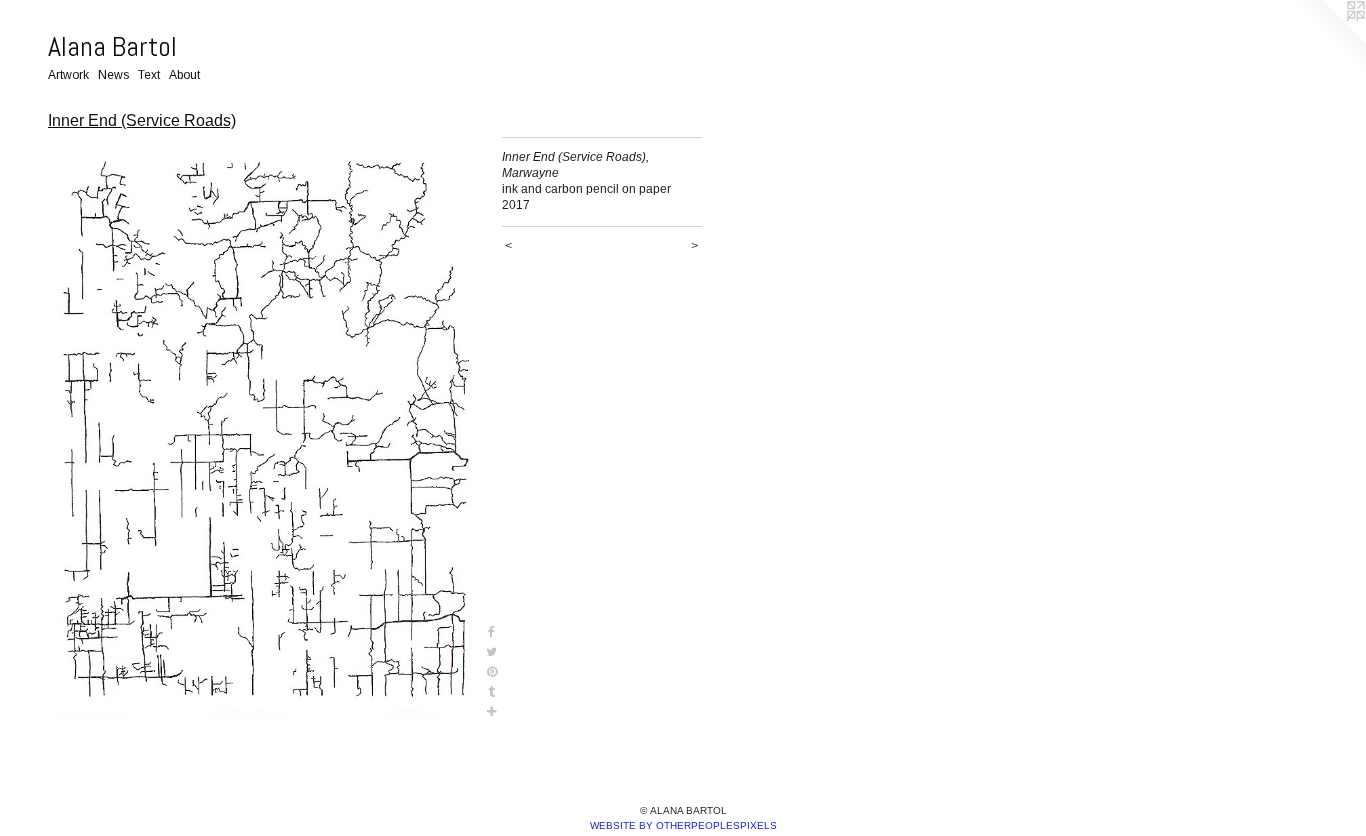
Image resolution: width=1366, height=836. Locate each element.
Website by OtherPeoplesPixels (683, 825)
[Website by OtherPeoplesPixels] (1326, 40)
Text (149, 75)
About (184, 75)
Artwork (68, 75)
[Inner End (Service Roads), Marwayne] (265, 429)
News (113, 75)
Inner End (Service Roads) (142, 120)
